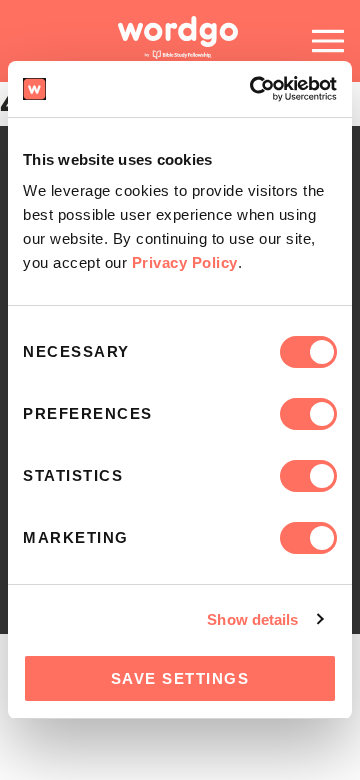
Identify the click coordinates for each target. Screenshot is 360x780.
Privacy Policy (185, 262)
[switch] (308, 414)
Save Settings (180, 678)
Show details (252, 619)
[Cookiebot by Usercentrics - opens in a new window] (254, 89)
